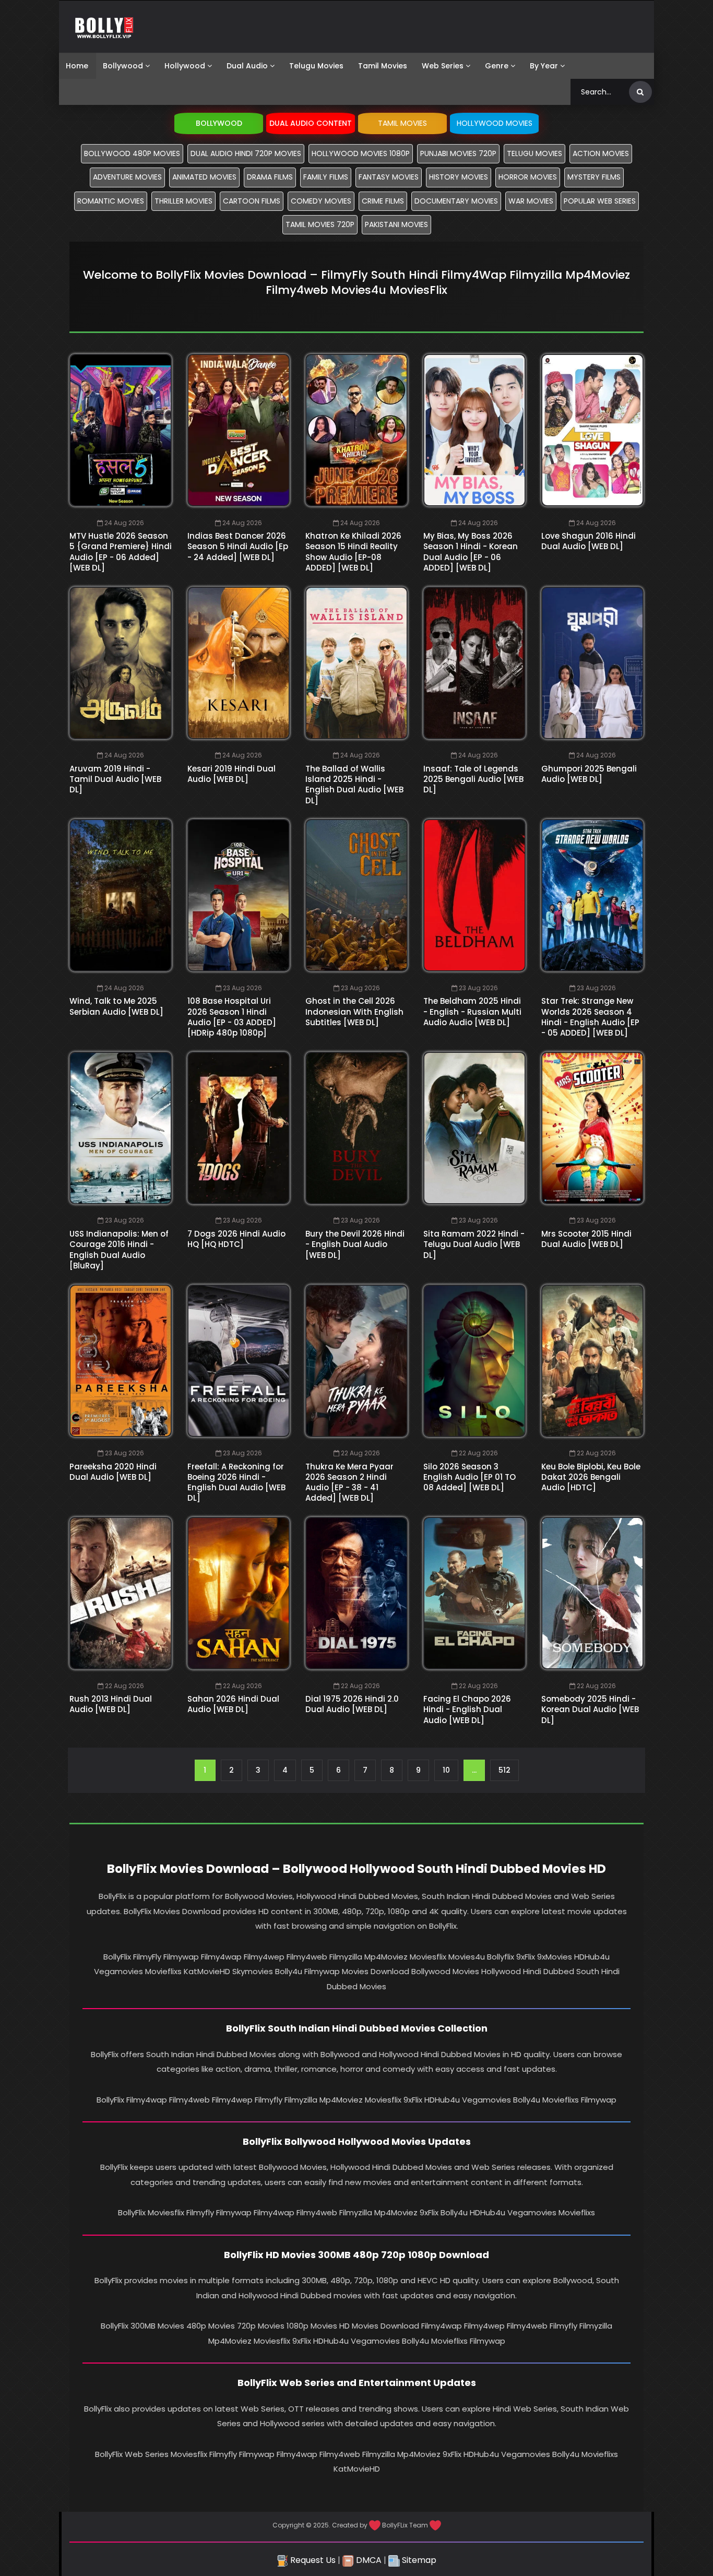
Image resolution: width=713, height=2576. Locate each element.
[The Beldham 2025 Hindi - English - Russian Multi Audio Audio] (474, 895)
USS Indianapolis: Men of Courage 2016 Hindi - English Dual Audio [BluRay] (119, 1250)
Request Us (312, 2560)
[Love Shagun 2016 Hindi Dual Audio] (592, 430)
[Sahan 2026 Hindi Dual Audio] (239, 1593)
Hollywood (185, 66)
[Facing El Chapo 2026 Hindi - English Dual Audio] (474, 1593)
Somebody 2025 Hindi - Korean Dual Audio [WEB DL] (590, 1710)
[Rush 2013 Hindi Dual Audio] (121, 1593)
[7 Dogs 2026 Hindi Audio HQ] (239, 1128)
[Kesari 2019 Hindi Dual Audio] (239, 663)
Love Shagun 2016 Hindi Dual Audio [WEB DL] (589, 541)
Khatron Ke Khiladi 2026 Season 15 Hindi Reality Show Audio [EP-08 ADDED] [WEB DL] (353, 552)
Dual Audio (247, 66)
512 (504, 1770)
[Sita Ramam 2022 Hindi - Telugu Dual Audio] (474, 1128)
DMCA (368, 2560)
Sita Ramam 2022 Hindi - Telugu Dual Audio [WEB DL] (474, 1244)
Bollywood (123, 66)
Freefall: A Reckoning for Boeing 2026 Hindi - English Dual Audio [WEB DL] (236, 1482)
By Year (544, 66)
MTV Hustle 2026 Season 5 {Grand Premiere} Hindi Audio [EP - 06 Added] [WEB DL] (121, 552)
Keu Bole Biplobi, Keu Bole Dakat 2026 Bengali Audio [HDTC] (591, 1477)
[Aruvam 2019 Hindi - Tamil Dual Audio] (121, 663)
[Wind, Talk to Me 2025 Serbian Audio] (121, 895)
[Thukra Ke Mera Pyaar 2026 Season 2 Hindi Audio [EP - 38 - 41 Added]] (356, 1361)
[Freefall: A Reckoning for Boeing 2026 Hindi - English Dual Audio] (239, 1361)
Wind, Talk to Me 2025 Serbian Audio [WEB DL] (116, 1006)
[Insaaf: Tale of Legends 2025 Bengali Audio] (474, 663)
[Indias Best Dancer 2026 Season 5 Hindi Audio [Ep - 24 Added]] (239, 430)
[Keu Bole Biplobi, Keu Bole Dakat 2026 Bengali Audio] (592, 1361)
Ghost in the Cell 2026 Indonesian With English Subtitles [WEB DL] (354, 1012)
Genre (497, 66)
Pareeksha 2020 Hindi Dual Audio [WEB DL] (113, 1472)
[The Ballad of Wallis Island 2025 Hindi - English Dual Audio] (356, 663)
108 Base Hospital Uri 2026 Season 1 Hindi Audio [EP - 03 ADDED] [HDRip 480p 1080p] (232, 1017)
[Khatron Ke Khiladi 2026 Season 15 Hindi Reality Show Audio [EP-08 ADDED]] (356, 430)
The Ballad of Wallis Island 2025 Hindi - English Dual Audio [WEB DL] (354, 785)
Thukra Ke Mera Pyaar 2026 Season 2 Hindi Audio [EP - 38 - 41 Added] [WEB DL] (349, 1482)
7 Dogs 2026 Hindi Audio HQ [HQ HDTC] (236, 1239)
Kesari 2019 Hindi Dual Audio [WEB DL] (231, 774)
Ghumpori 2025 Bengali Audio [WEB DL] (589, 774)
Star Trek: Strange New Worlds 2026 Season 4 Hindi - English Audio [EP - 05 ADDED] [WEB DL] (590, 1017)
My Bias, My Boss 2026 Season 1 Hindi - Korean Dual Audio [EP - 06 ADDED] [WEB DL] (471, 552)
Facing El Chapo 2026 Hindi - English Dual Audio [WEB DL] (467, 1710)
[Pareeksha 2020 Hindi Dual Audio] (121, 1361)
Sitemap (418, 2560)
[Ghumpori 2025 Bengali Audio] (592, 663)
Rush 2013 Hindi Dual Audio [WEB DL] (111, 1704)
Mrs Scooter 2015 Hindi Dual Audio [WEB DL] (586, 1239)
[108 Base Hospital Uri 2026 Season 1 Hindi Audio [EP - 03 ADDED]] (239, 895)
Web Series (443, 66)
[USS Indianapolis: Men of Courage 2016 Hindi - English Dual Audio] (121, 1128)
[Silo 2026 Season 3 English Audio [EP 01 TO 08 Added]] (474, 1361)
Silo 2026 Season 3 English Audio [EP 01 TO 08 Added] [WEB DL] (470, 1477)
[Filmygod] (104, 27)
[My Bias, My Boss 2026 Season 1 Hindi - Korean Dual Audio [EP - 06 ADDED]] (474, 430)
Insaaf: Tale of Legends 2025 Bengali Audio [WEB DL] (473, 779)
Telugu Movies (316, 66)
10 (446, 1770)
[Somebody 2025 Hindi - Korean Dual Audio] (592, 1593)
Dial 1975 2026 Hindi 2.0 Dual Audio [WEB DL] (352, 1704)
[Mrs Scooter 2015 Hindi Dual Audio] (592, 1128)
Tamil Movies (383, 66)
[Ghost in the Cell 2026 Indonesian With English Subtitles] (356, 895)
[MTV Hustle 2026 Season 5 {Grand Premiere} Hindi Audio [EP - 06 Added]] (121, 430)
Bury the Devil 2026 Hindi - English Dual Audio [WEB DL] (355, 1244)
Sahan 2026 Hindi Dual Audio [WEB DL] (233, 1704)
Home (77, 66)
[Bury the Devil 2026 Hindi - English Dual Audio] (356, 1128)
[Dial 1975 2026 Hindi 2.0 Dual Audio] (356, 1593)
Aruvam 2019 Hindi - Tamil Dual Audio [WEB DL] (115, 779)
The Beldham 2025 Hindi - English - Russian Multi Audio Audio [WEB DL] (472, 1012)
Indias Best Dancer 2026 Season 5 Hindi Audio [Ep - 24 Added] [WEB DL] (238, 547)
